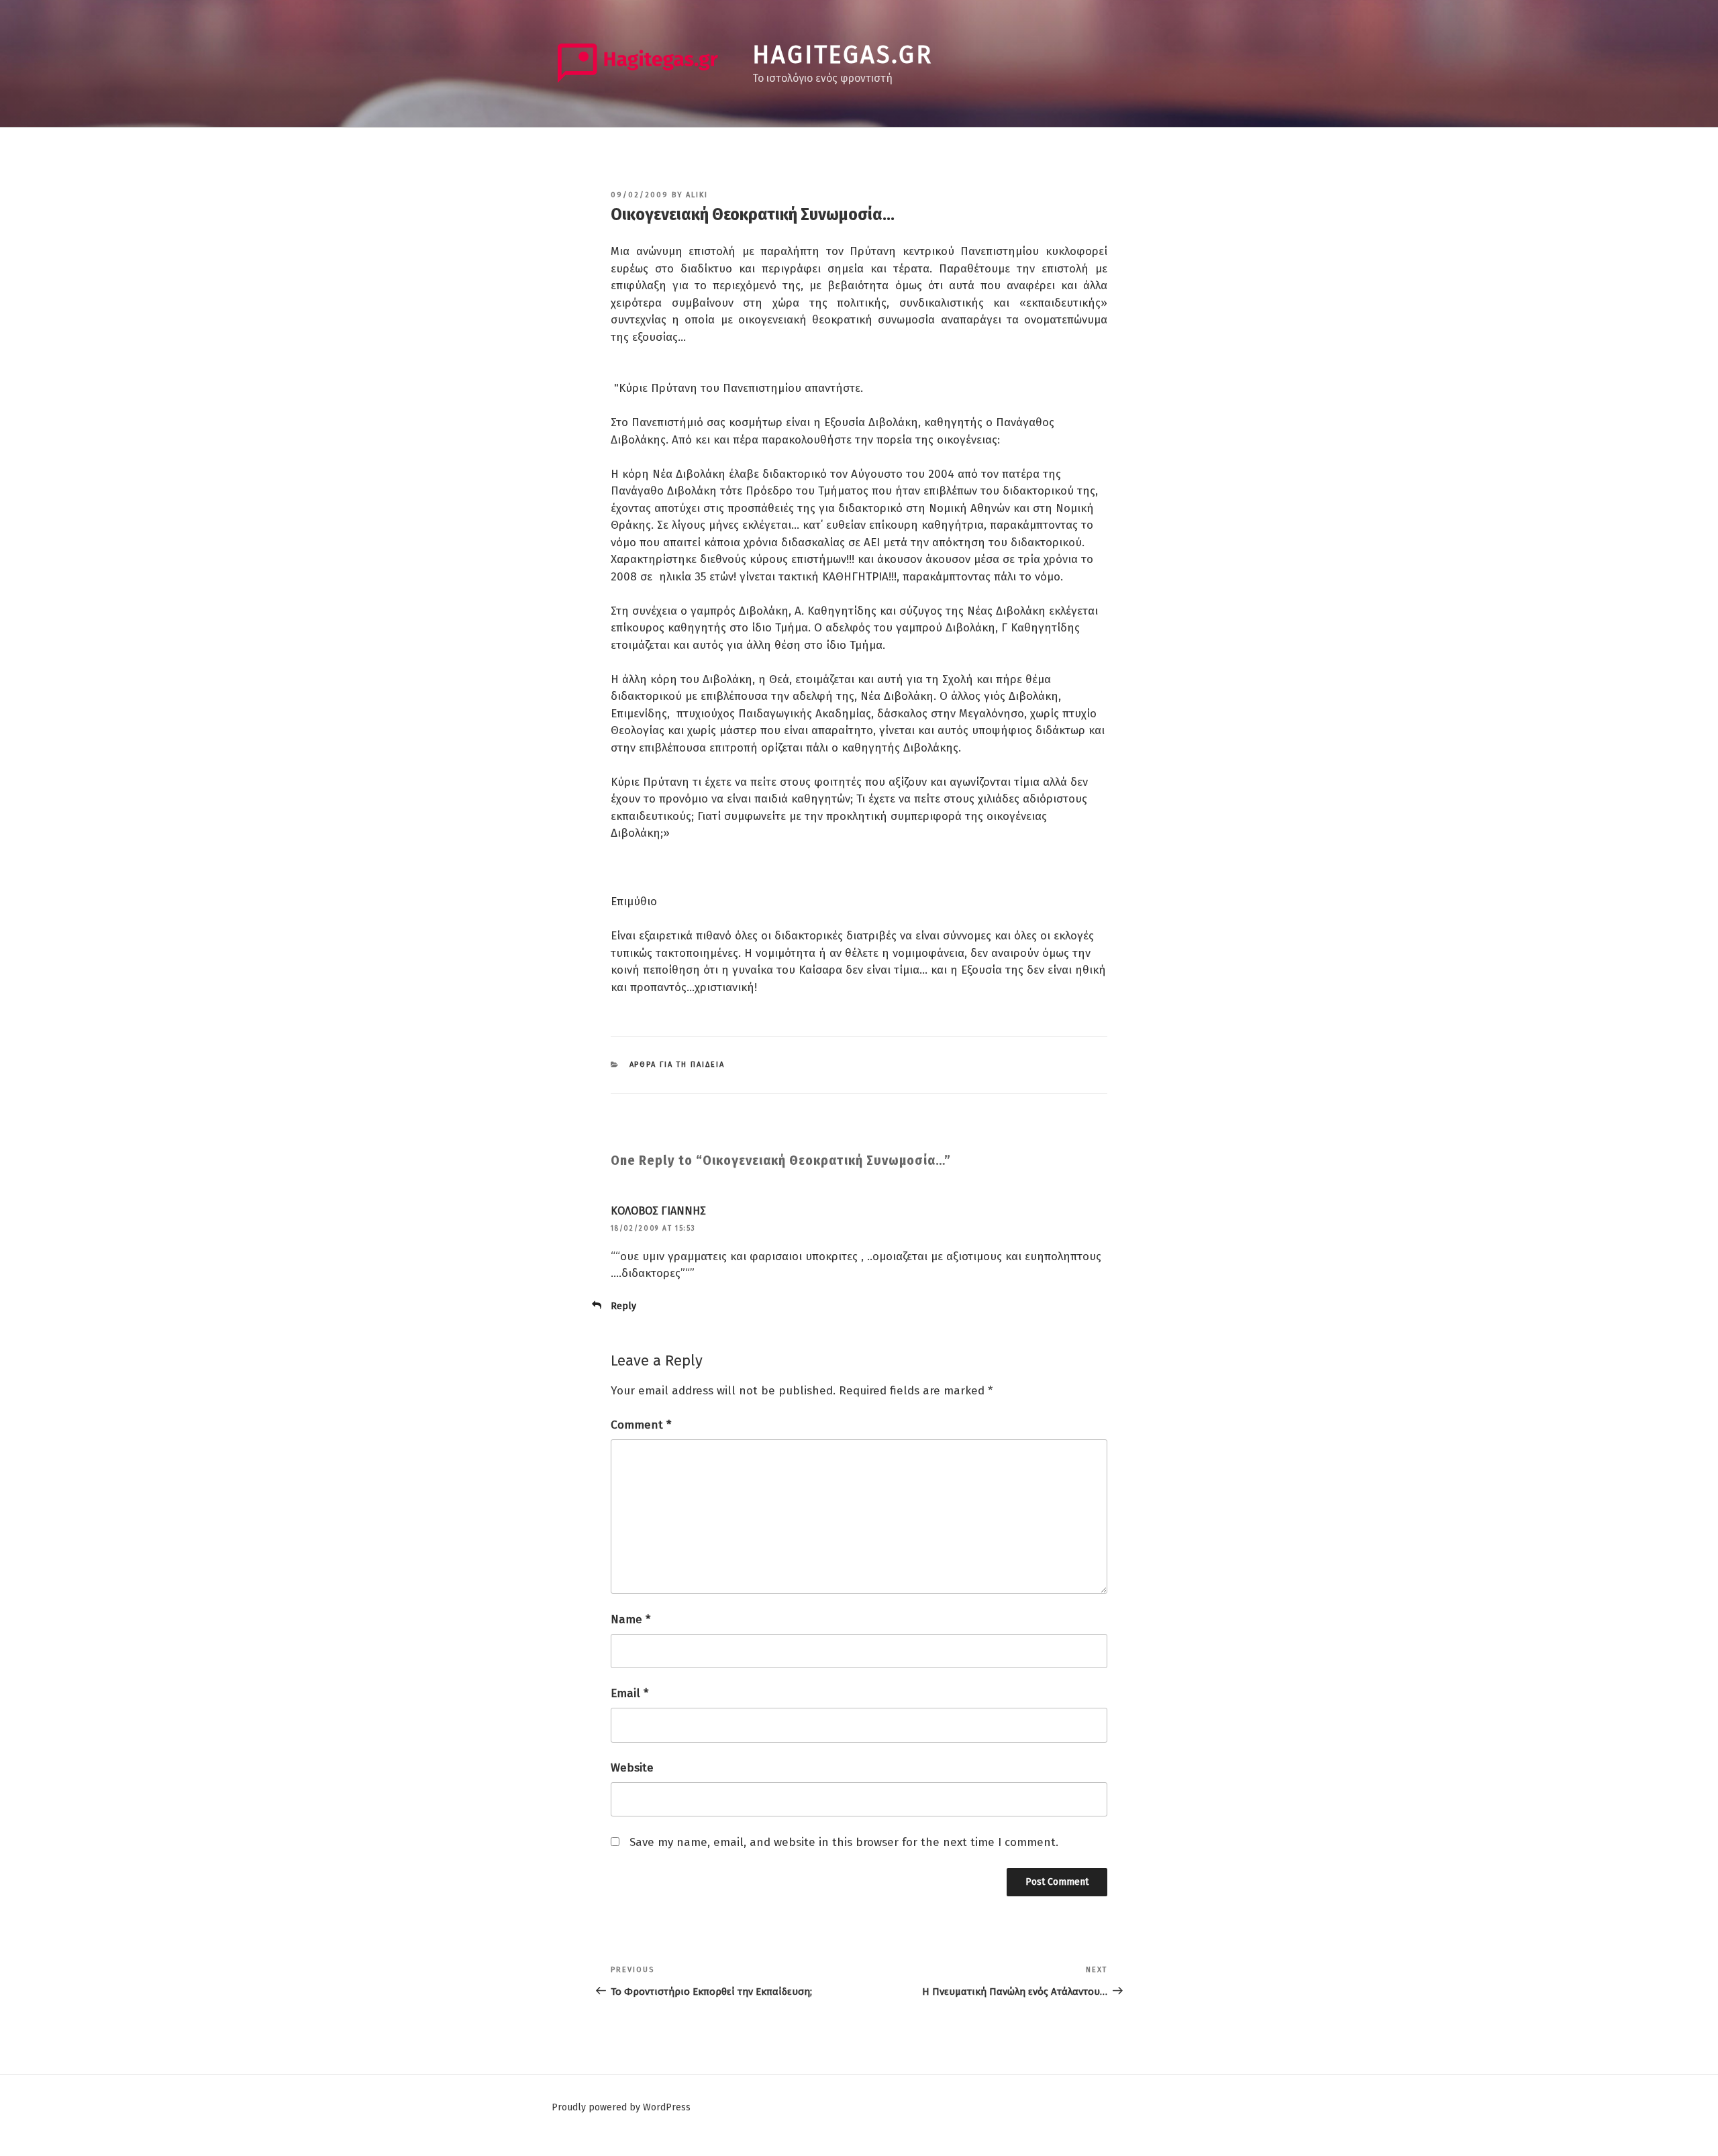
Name (630, 1620)
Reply (623, 1306)
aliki (697, 195)
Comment (641, 1425)
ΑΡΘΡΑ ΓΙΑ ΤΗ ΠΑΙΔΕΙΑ (677, 1065)
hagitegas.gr (843, 55)
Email (629, 1693)
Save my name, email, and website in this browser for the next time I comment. (844, 1842)
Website (632, 1768)
